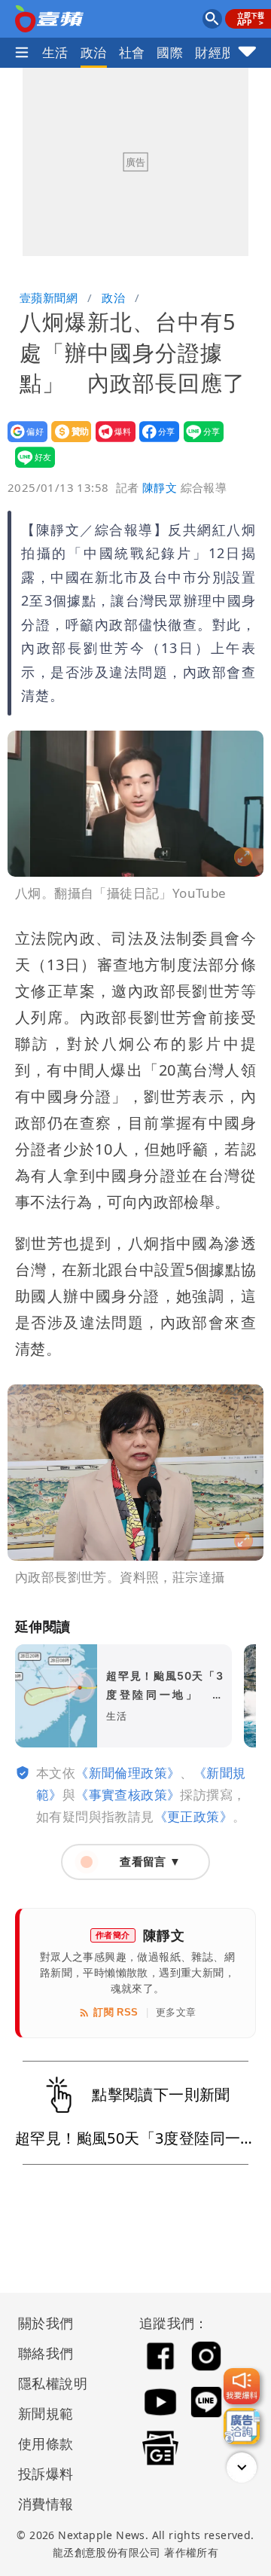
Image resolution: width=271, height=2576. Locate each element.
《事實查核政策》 (128, 1795)
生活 (55, 52)
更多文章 (176, 2012)
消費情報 (46, 2504)
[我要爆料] (242, 2386)
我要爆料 (111, 442)
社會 (132, 52)
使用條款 (46, 2443)
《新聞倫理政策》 (128, 1773)
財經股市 (221, 52)
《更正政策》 (193, 1816)
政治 (94, 52)
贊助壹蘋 (67, 442)
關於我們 (46, 2323)
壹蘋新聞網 (49, 298)
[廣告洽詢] (242, 2426)
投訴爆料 (46, 2474)
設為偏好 (23, 442)
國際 (170, 52)
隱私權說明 (47, 2383)
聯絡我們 (46, 2353)
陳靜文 (160, 487)
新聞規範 (46, 2413)
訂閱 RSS (116, 2012)
